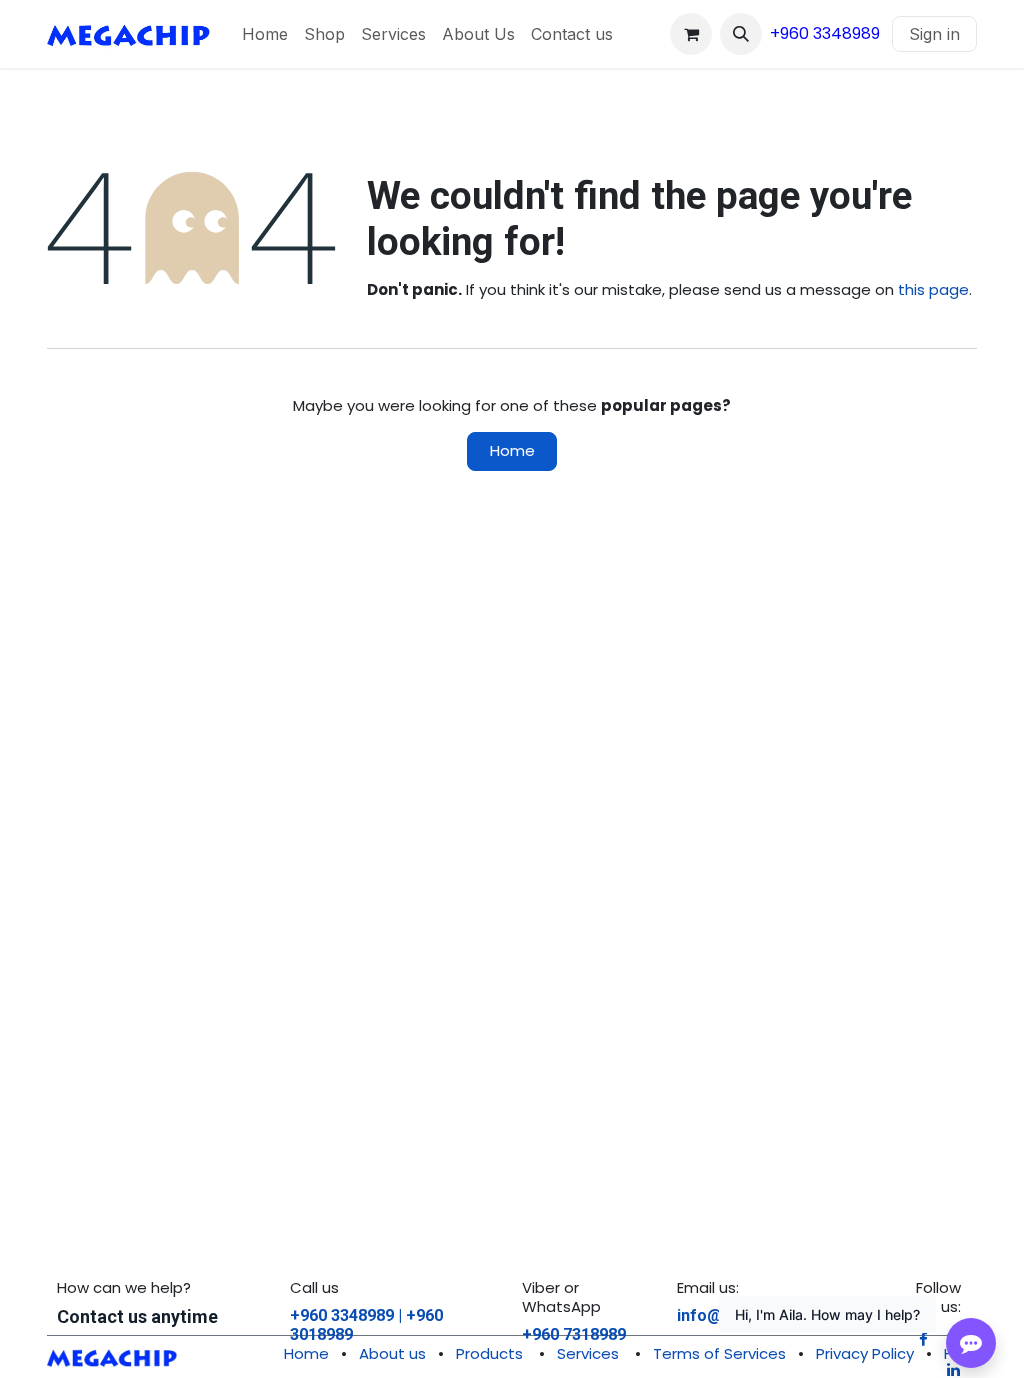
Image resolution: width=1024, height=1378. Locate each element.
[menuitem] (265, 34)
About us (392, 1353)
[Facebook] (923, 1339)
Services (588, 1353)
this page (933, 289)
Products (489, 1353)
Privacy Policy (865, 1353)
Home (512, 450)
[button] (741, 34)
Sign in (934, 34)
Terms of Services (719, 1353)
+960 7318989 (574, 1334)
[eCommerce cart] (691, 34)
